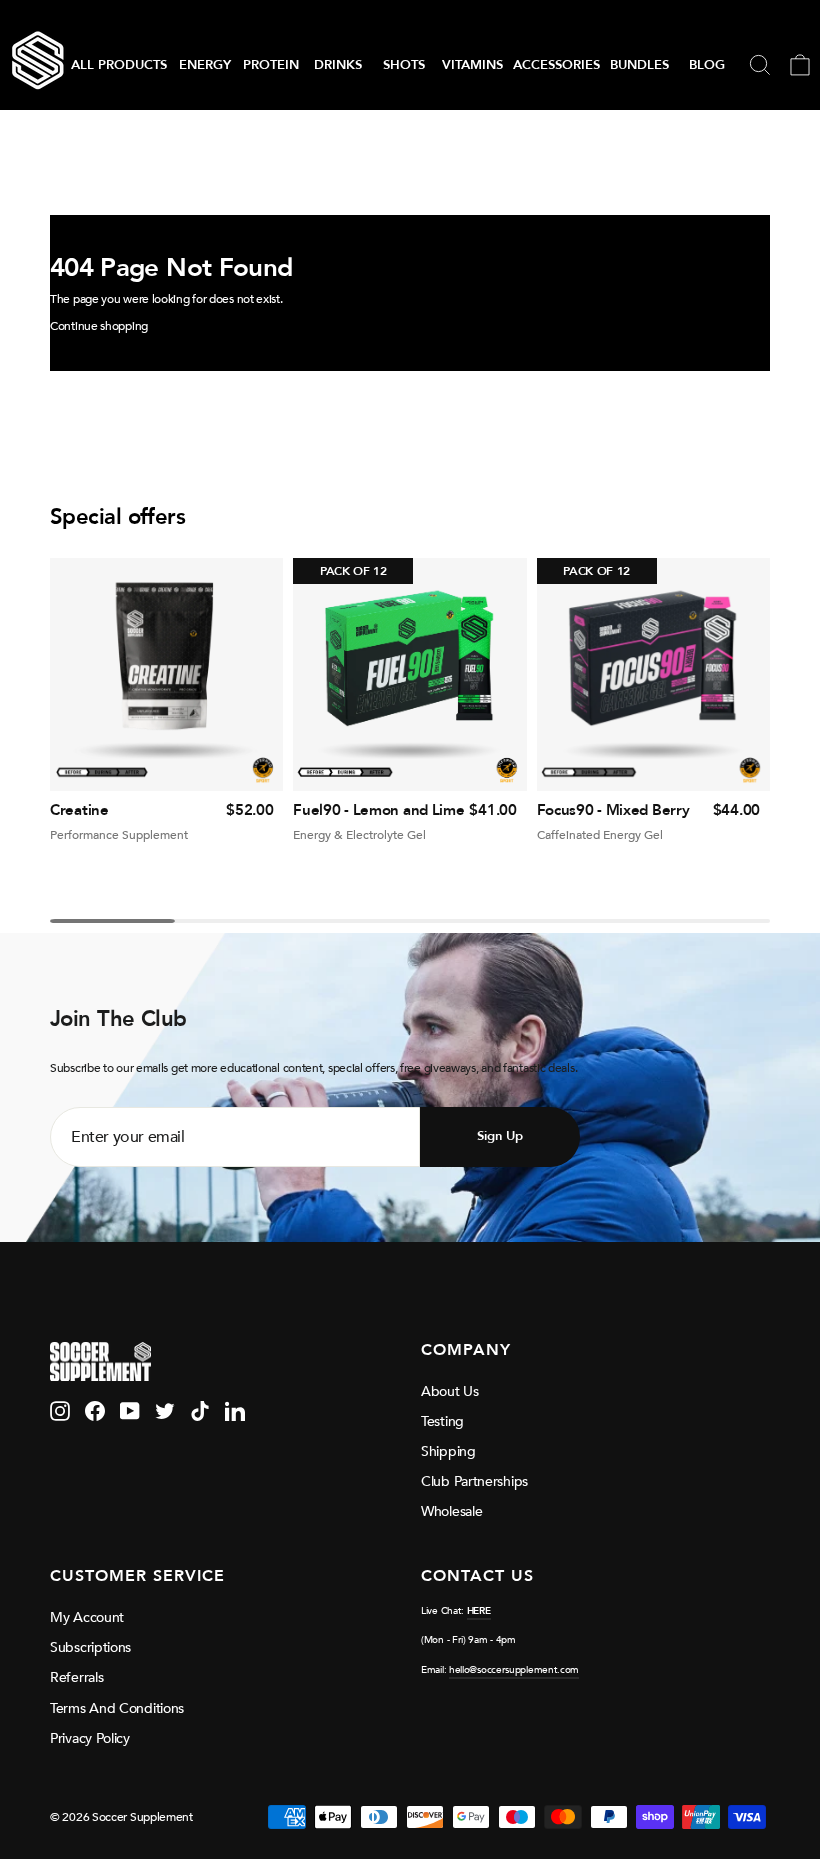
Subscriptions (90, 1647)
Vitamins (472, 65)
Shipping (448, 1451)
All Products (119, 65)
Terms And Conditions (117, 1708)
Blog (707, 65)
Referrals (76, 1677)
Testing (442, 1421)
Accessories (556, 65)
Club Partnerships (474, 1481)
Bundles (639, 65)
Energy (205, 65)
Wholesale (451, 1511)
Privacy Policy (90, 1738)
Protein (271, 65)
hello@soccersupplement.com (514, 1670)
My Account (87, 1617)
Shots (404, 65)
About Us (450, 1391)
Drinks (338, 65)
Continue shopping (99, 326)
